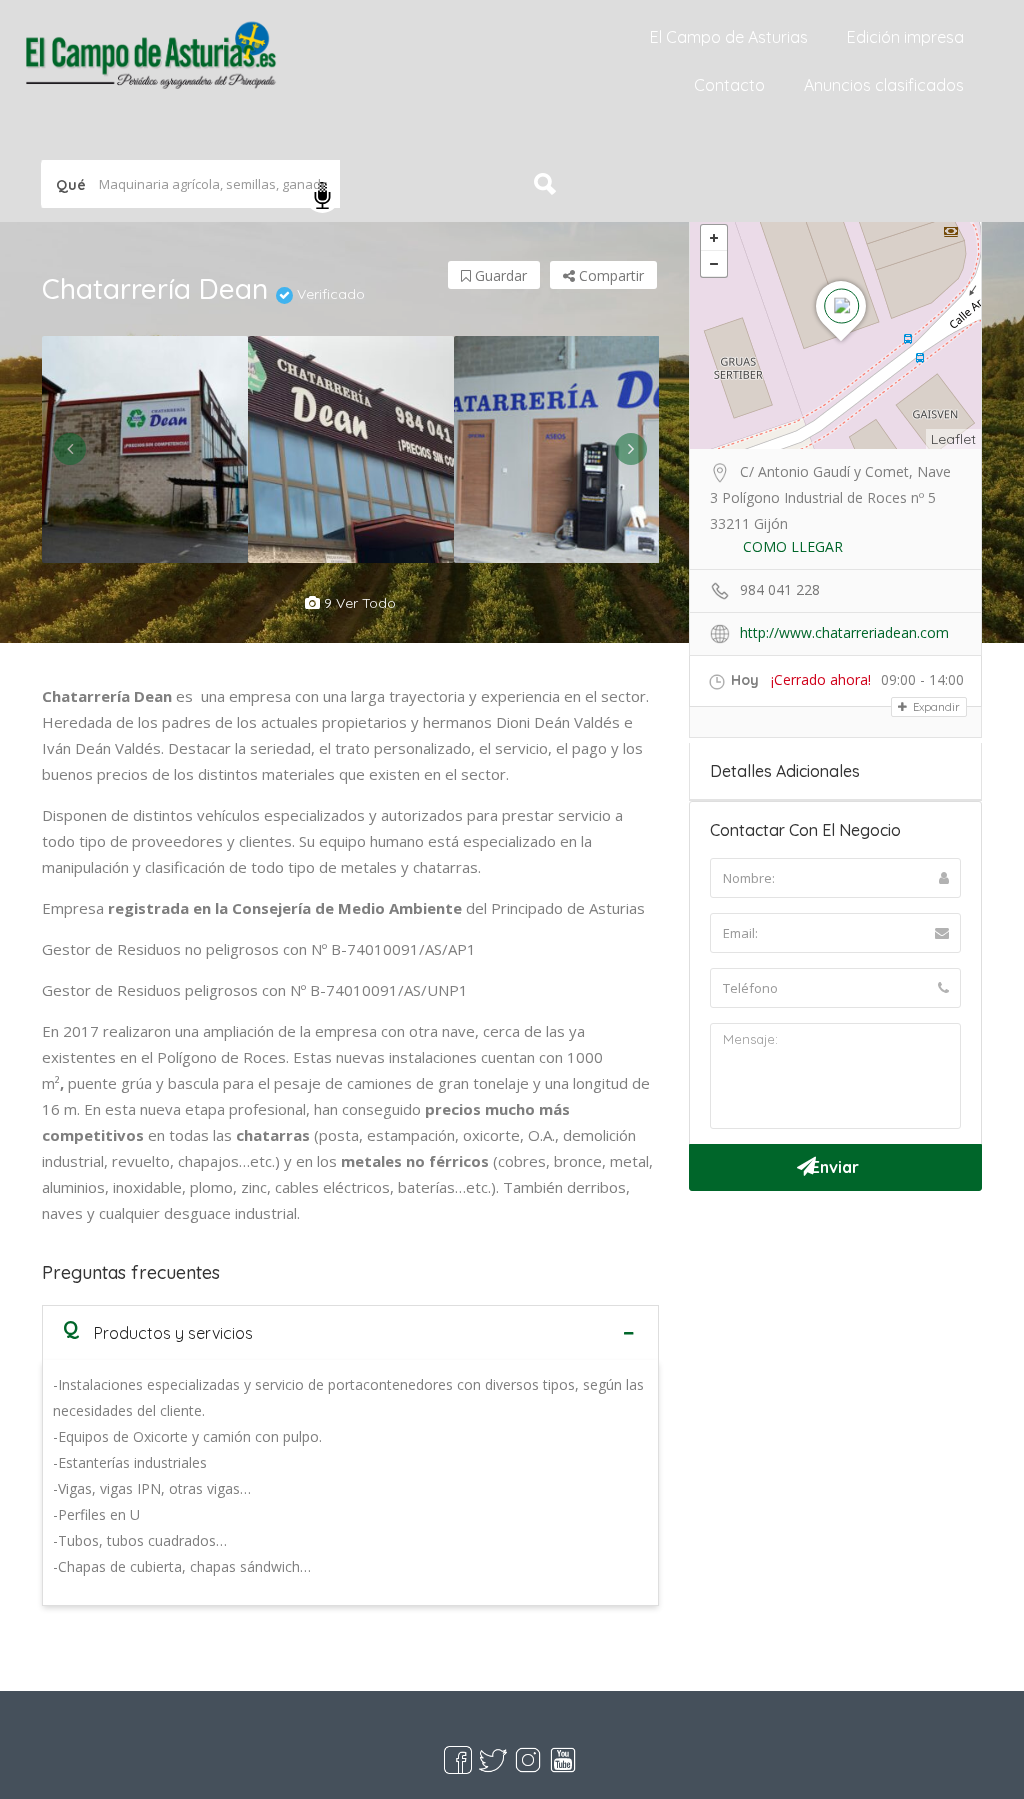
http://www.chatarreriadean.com (844, 632)
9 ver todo (358, 603)
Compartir (609, 275)
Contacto (729, 85)
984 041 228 (780, 589)
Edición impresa (905, 37)
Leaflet (953, 439)
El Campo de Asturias (729, 37)
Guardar (499, 275)
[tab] (350, 1332)
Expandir (935, 707)
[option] (145, 449)
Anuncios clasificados (884, 85)
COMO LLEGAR (793, 546)
